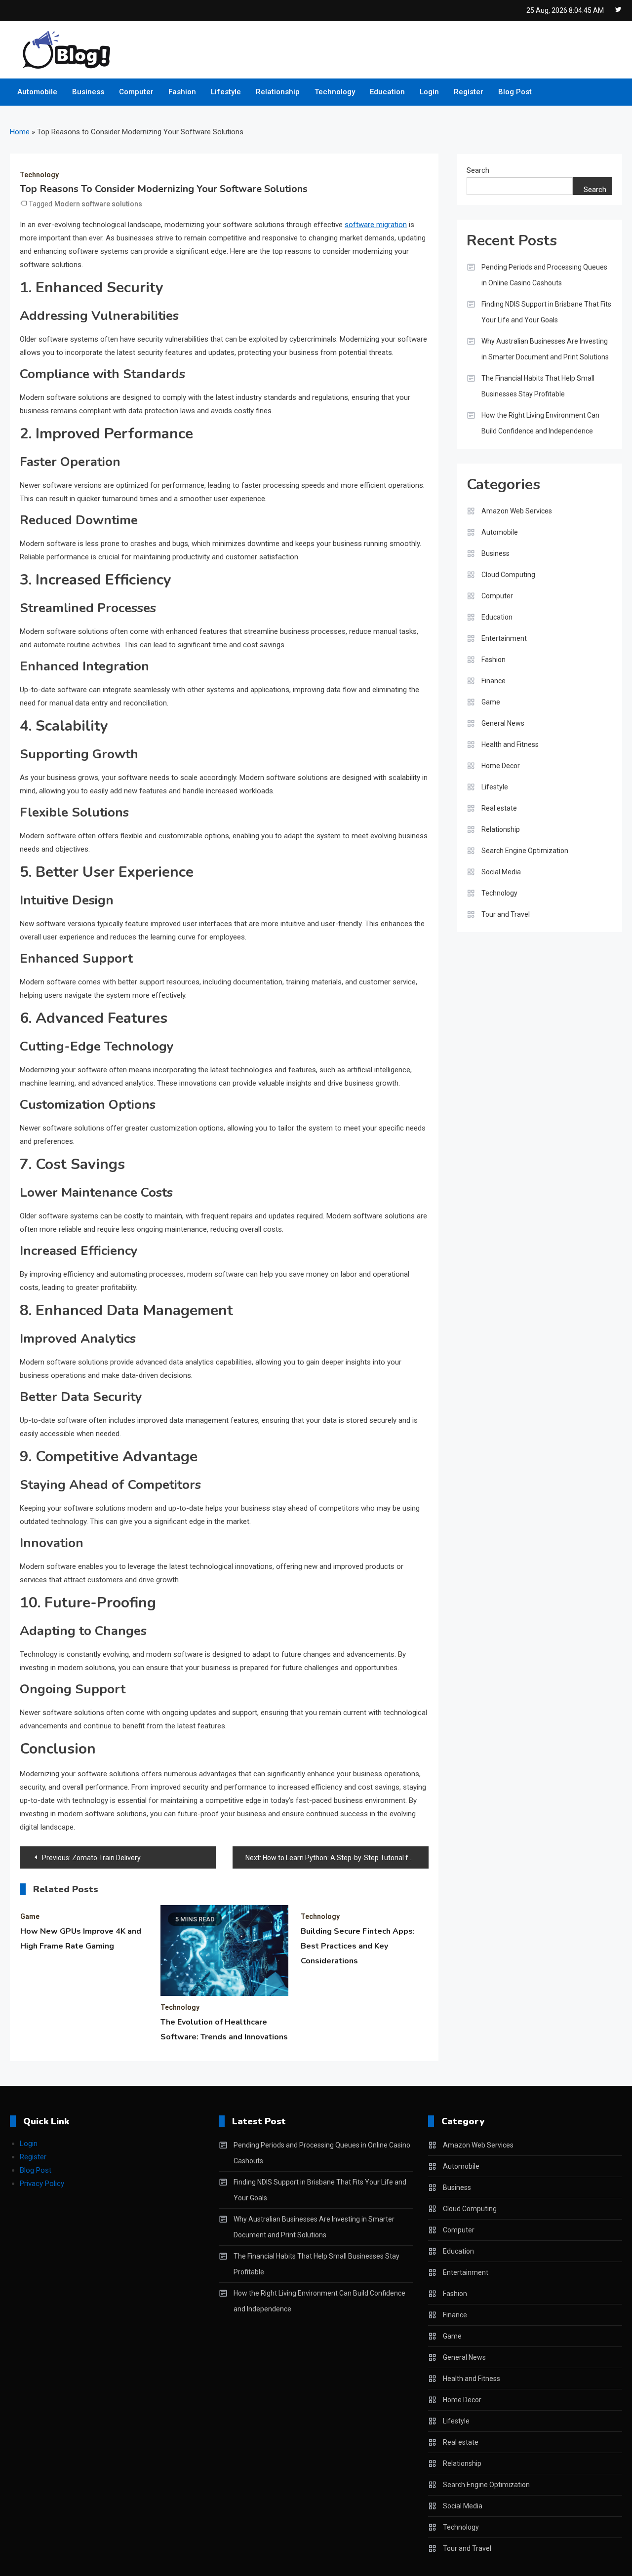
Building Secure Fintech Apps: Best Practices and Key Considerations (358, 1946)
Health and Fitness (510, 744)
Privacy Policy (42, 2184)
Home (20, 132)
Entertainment (504, 638)
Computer (136, 92)
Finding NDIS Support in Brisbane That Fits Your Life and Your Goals (546, 312)
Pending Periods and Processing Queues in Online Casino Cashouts (544, 275)
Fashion (182, 92)
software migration (376, 225)
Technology (335, 92)
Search (478, 170)
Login (429, 92)
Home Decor (501, 766)
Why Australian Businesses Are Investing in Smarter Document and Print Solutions (545, 349)
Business (88, 92)
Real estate (499, 808)
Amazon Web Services (517, 511)
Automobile (37, 92)
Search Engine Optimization (525, 851)
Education (387, 92)
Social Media (501, 872)
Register (469, 92)
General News (503, 723)
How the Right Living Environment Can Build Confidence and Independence (540, 423)
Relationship (278, 92)
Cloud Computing (508, 575)
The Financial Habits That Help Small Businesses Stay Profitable (538, 386)
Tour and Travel (506, 914)
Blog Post (515, 92)
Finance (494, 681)
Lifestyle (226, 92)
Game (30, 1916)
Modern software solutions (98, 204)
